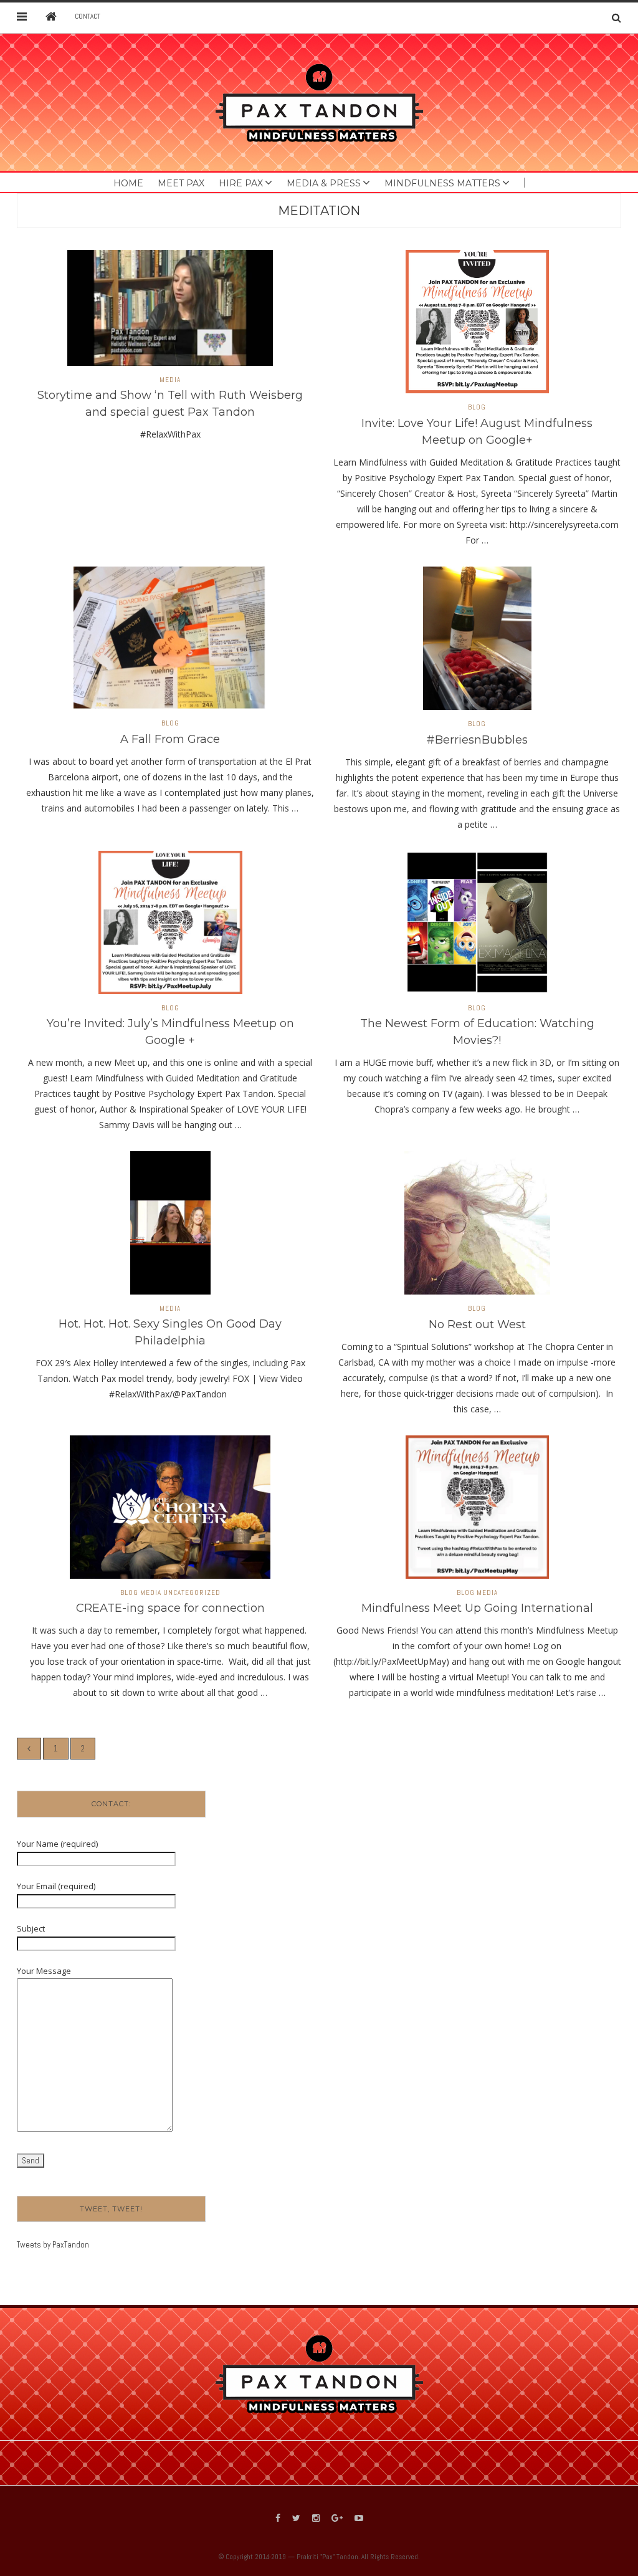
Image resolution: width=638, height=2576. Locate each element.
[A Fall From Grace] (170, 642)
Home (128, 183)
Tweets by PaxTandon (53, 2245)
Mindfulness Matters (442, 183)
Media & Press (324, 183)
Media (170, 380)
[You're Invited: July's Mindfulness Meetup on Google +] (170, 926)
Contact (88, 16)
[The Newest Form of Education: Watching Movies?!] (477, 926)
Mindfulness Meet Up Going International (477, 1608)
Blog (477, 407)
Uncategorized (192, 1593)
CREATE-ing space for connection (170, 1608)
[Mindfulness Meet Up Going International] (477, 1511)
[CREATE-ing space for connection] (170, 1511)
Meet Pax (181, 183)
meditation (319, 211)
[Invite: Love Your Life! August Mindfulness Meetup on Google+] (477, 326)
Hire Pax (241, 183)
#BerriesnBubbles (477, 740)
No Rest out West (477, 1324)
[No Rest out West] (477, 1227)
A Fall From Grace (170, 739)
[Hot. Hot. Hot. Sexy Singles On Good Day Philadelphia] (170, 1227)
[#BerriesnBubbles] (477, 642)
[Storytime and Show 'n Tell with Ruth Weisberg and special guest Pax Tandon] (170, 312)
